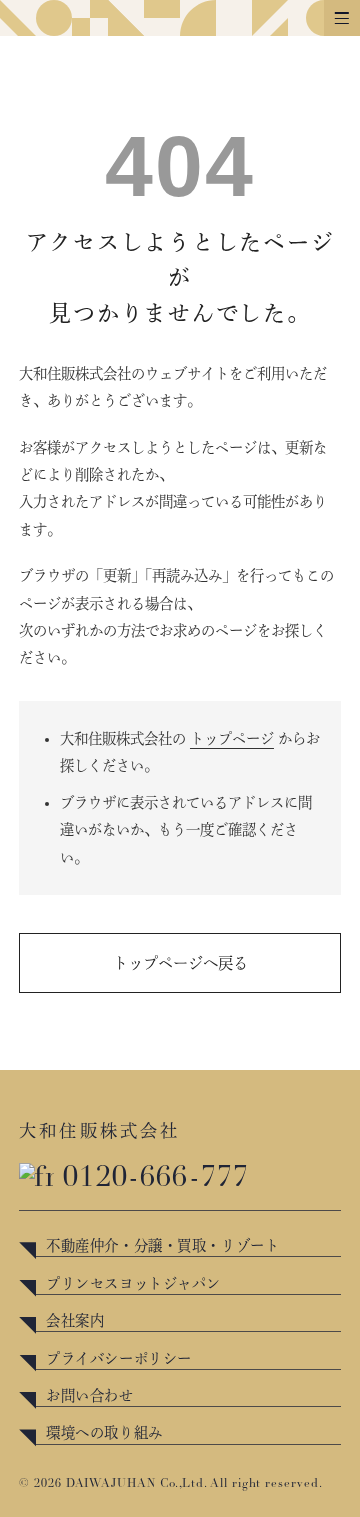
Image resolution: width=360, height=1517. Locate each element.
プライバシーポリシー (119, 1358)
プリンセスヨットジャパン (133, 1283)
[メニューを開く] (342, 18)
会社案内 (75, 1320)
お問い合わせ (89, 1395)
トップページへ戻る (180, 963)
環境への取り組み (104, 1432)
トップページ (232, 738)
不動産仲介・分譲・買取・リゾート (162, 1245)
